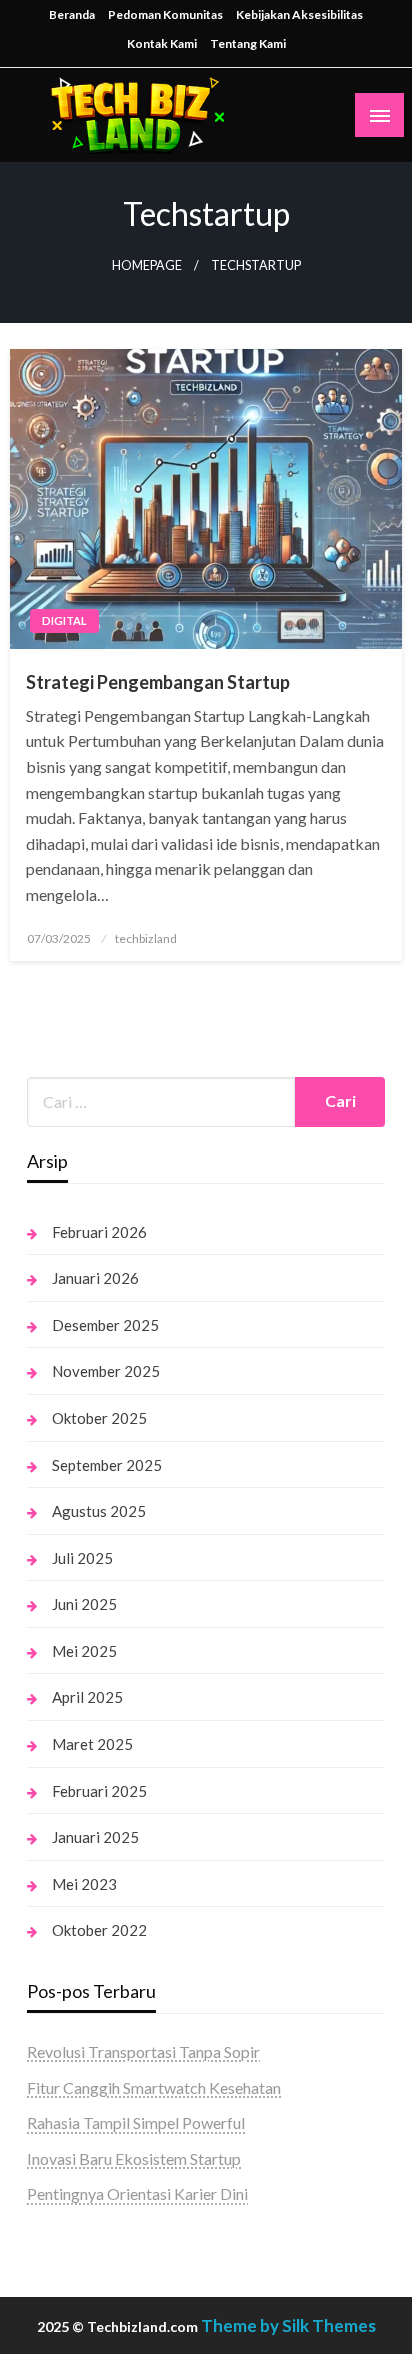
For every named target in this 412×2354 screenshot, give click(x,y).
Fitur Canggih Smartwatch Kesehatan (154, 2087)
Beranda (72, 14)
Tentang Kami (248, 43)
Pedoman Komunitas (165, 14)
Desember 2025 (105, 1325)
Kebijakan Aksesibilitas (299, 14)
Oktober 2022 (99, 1930)
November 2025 (106, 1371)
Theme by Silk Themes (288, 2325)
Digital (64, 620)
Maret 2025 (92, 1744)
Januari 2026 (95, 1278)
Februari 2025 (99, 1791)
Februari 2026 (99, 1232)
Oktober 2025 (99, 1418)
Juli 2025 (82, 1558)
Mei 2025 (84, 1651)
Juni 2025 (84, 1604)
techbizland (146, 938)
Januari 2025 (95, 1837)
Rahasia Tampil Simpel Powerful (136, 2122)
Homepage (147, 265)
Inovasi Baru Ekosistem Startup (134, 2158)
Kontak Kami (162, 43)
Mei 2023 (84, 1884)
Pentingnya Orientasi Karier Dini (137, 2193)
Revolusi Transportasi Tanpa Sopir (143, 2051)
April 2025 (87, 1697)
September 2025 (107, 1465)
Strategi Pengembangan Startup (158, 682)
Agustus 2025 (99, 1511)
